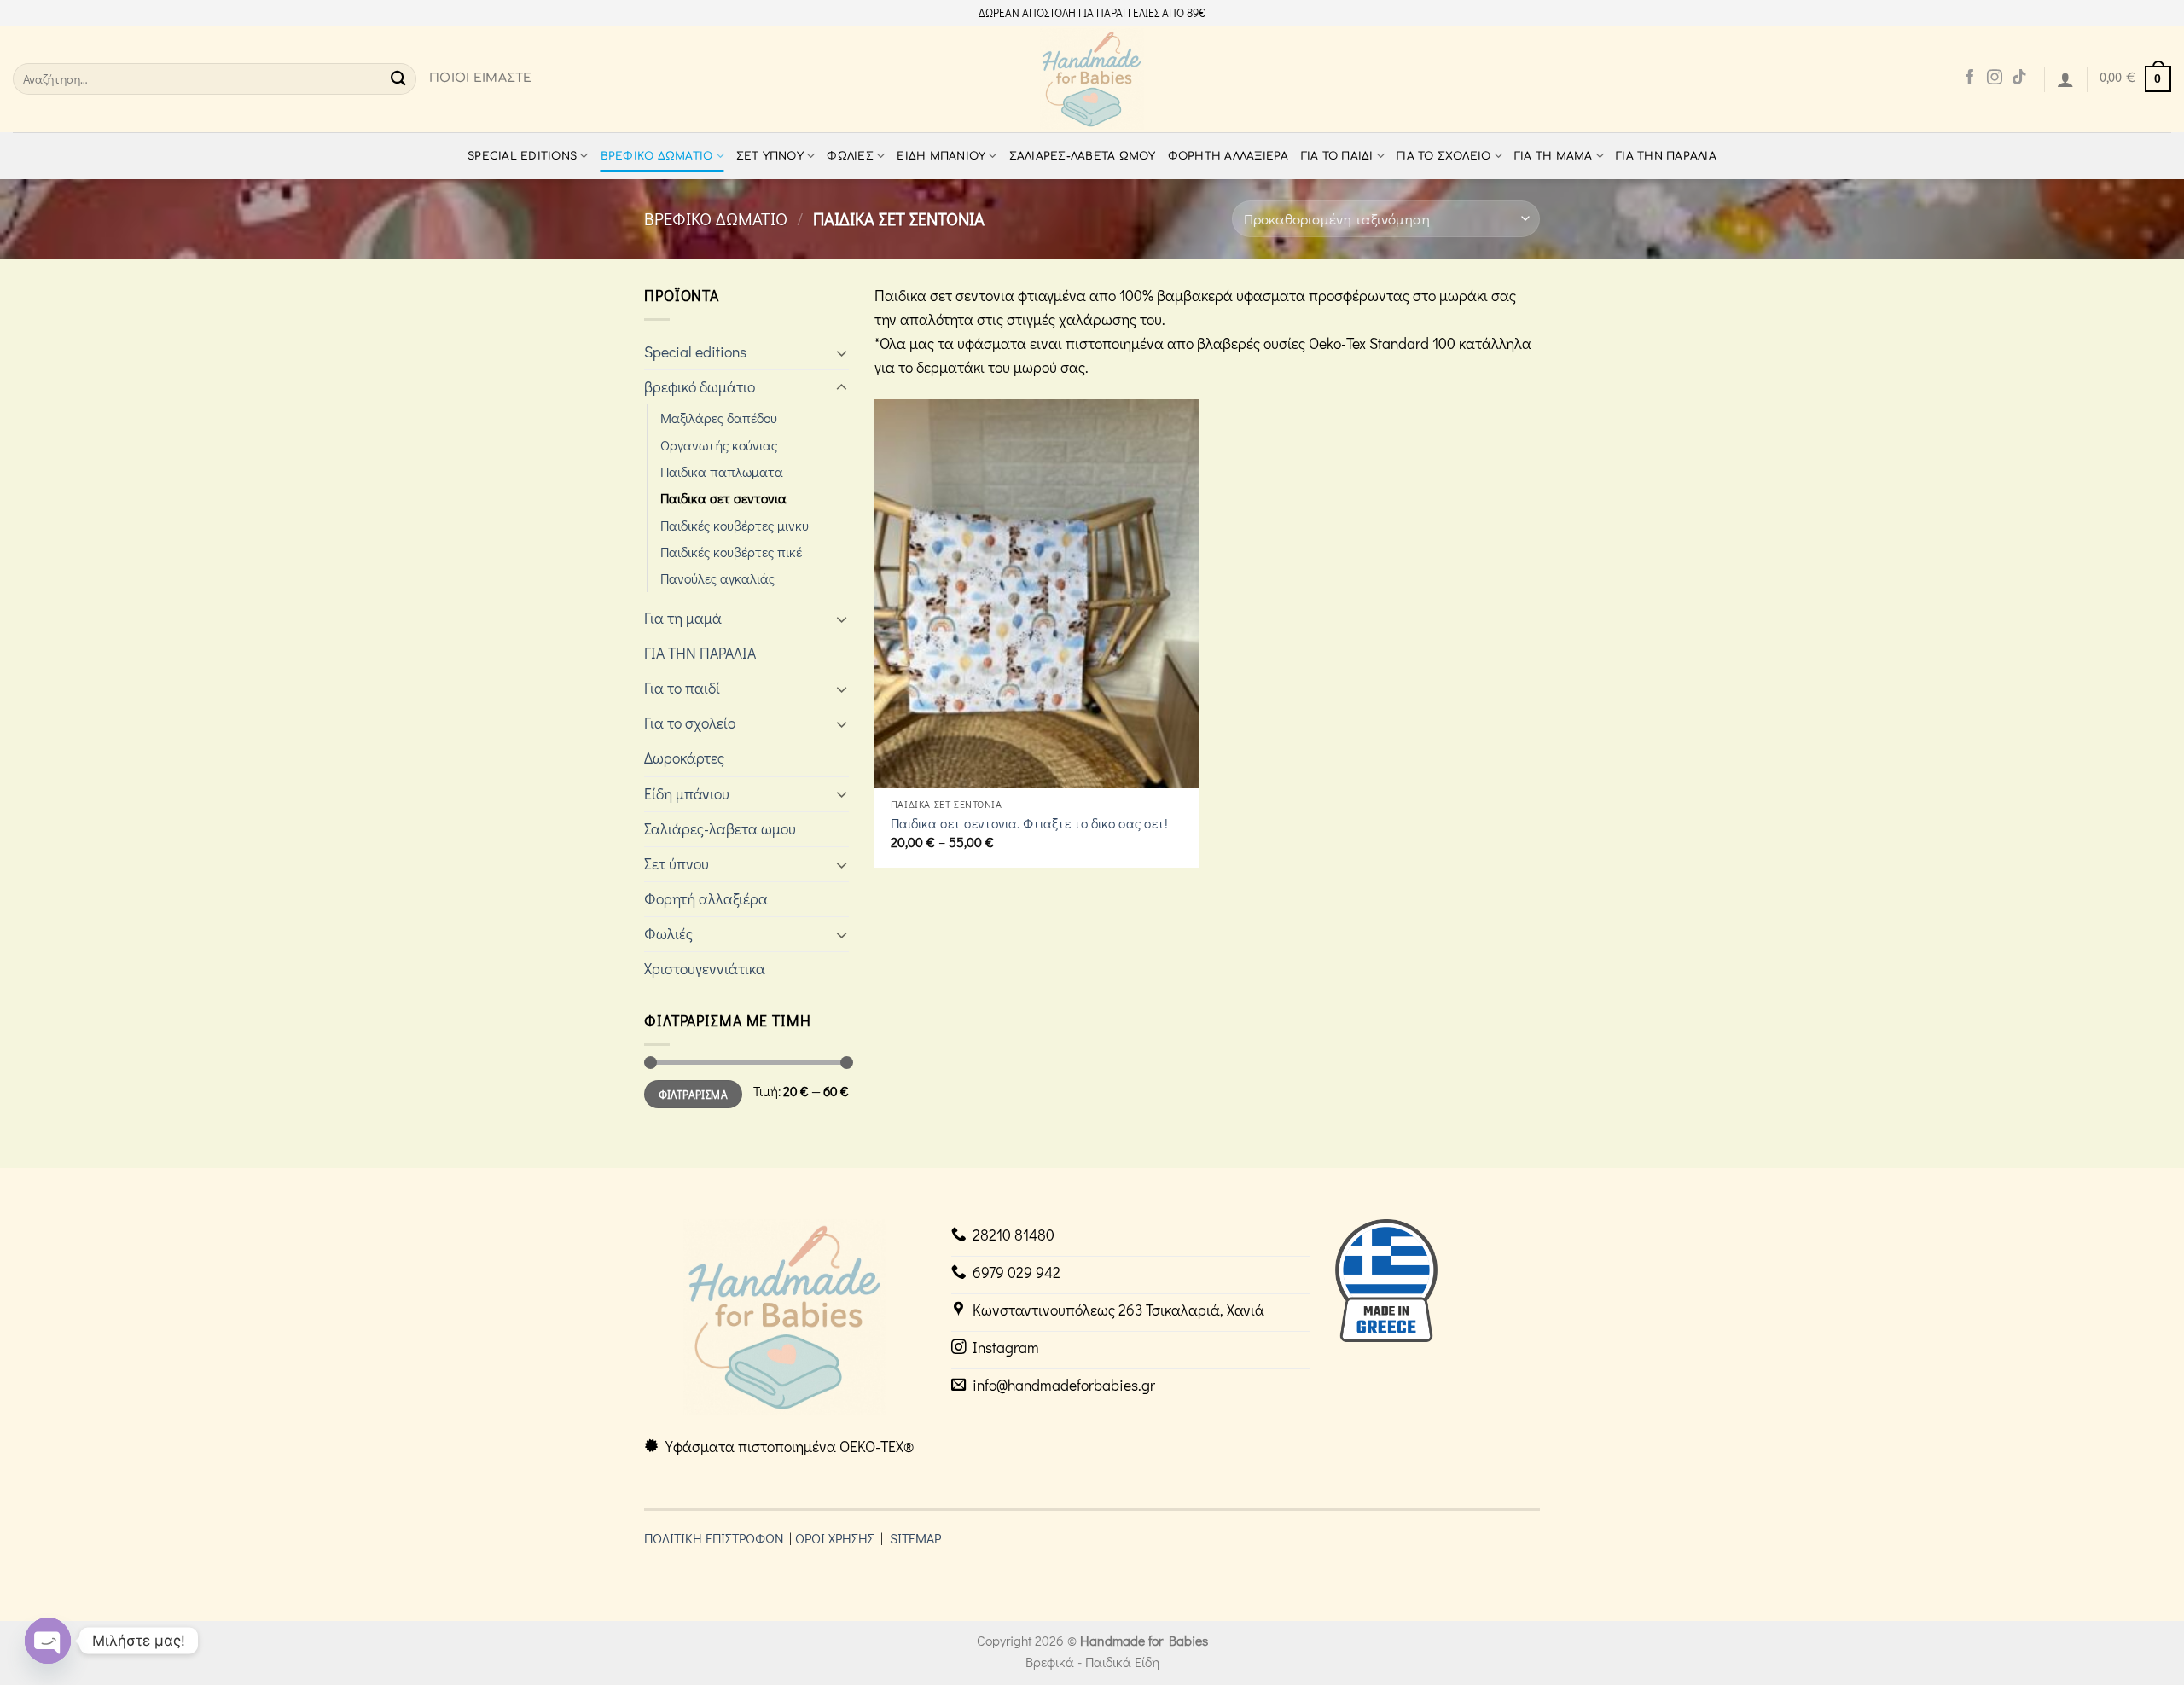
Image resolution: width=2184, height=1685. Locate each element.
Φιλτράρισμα (693, 1094)
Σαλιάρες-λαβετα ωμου (1083, 156)
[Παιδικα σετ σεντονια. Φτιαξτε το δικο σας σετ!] (1037, 594)
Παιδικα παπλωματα (722, 471)
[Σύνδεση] (2065, 79)
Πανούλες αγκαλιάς (717, 578)
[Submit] (398, 79)
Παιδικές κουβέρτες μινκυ (735, 525)
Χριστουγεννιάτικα (705, 969)
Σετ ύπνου (770, 156)
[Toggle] (842, 353)
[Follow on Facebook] (1970, 78)
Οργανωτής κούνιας (719, 445)
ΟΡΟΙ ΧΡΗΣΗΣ (835, 1538)
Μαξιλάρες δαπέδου (719, 418)
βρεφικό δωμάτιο (657, 156)
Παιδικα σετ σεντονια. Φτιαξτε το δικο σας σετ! (1029, 823)
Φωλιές (850, 156)
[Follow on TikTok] (2019, 78)
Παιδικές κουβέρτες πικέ (731, 552)
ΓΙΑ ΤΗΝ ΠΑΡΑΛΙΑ (1666, 156)
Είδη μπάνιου (941, 156)
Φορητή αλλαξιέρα (1228, 156)
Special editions (522, 156)
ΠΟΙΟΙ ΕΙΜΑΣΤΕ (481, 78)
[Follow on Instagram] (1995, 78)
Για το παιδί (1337, 156)
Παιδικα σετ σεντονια (723, 498)
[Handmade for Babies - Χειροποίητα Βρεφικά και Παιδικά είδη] (1092, 79)
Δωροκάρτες (684, 758)
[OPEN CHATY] (48, 1641)
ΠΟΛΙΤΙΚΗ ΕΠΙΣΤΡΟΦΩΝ (714, 1538)
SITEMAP (915, 1538)
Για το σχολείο (1443, 156)
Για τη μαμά (1554, 156)
